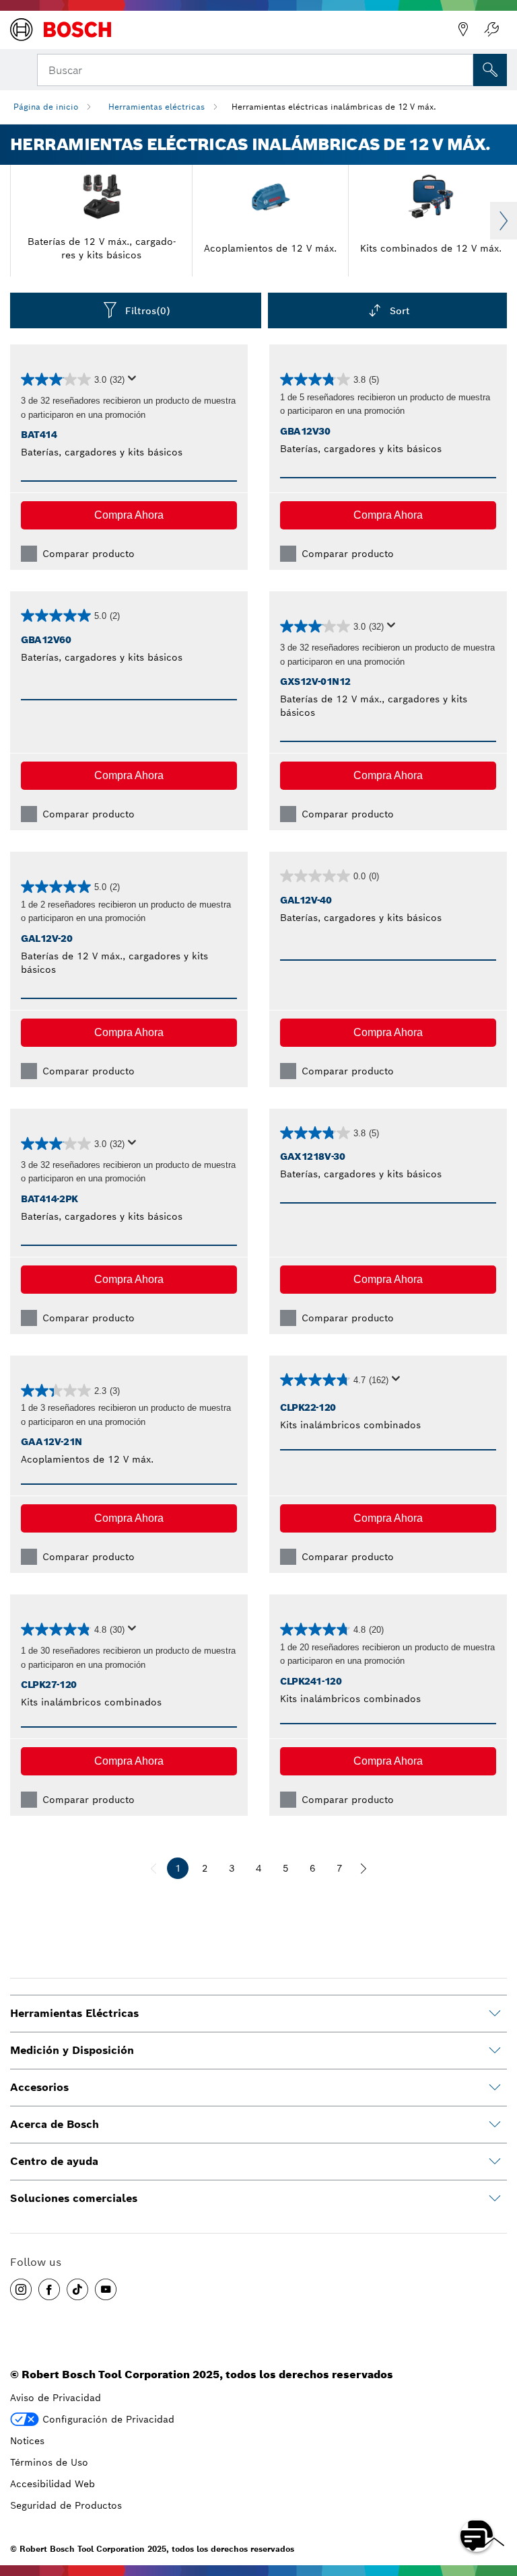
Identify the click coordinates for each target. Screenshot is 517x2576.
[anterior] (153, 1868)
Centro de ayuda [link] (54, 2161)
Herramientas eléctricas (157, 107)
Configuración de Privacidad (108, 2419)
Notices (27, 2441)
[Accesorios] (495, 2088)
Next (504, 221)
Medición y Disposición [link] (72, 2050)
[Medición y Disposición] (495, 2051)
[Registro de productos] (491, 30)
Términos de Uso (49, 2462)
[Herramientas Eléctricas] (495, 2014)
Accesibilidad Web (53, 2484)
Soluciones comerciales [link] (74, 2198)
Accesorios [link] (39, 2087)
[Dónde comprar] (463, 30)
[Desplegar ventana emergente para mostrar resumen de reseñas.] (135, 382)
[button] (129, 515)
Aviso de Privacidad (56, 2398)
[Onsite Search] (490, 70)
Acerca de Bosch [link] (55, 2124)
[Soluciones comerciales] (495, 2199)
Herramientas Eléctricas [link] (74, 2013)
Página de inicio (46, 107)
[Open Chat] (477, 2536)
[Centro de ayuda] (495, 2162)
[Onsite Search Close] (462, 69)
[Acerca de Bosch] (495, 2125)
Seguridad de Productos (66, 2505)
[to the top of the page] (497, 2497)
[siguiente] (364, 1868)
